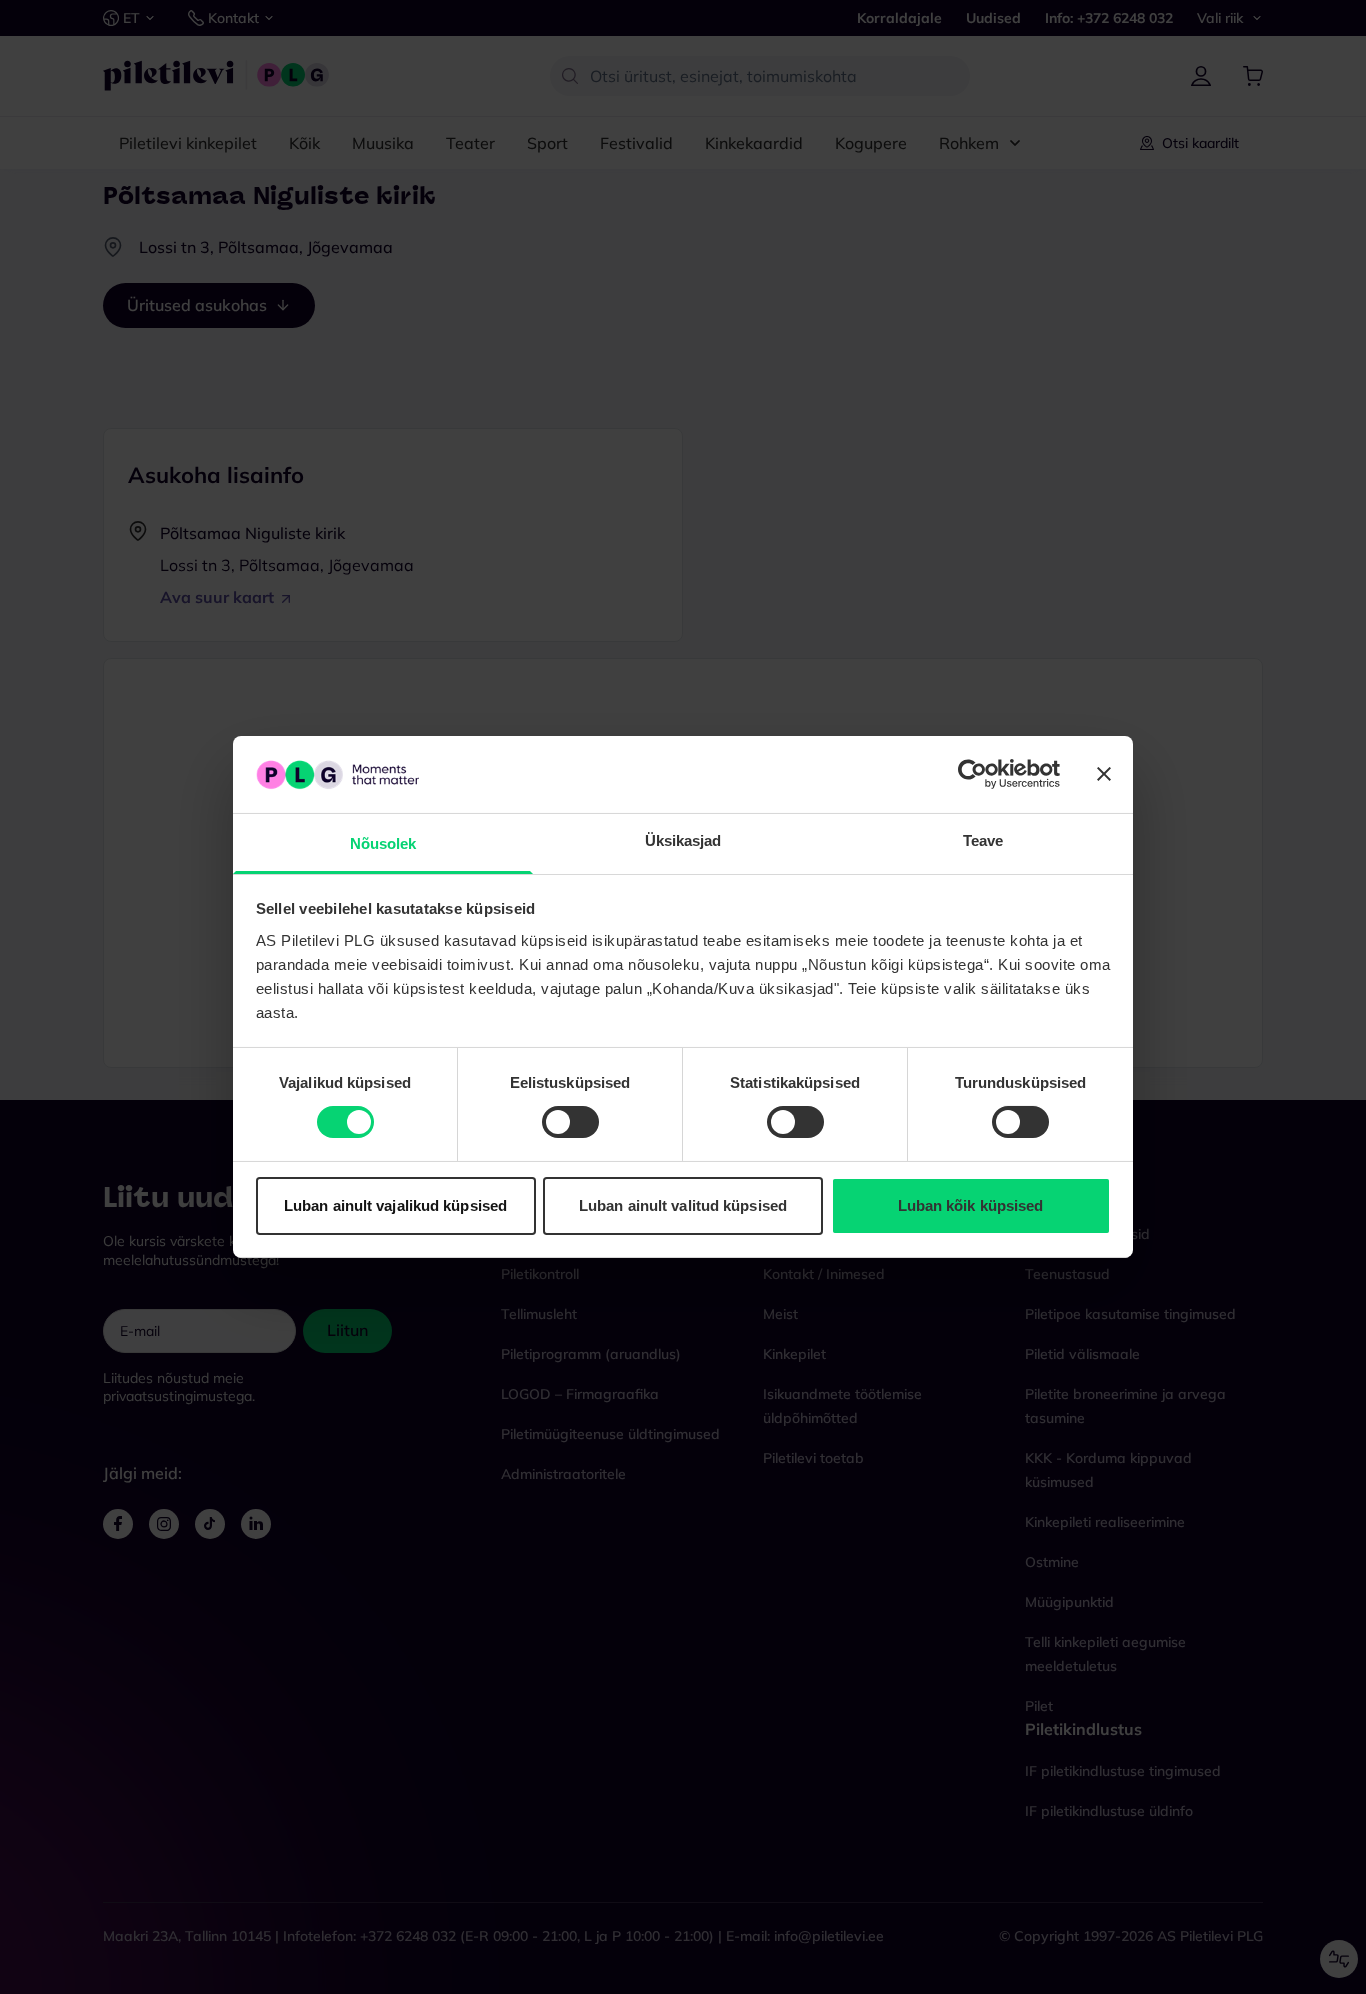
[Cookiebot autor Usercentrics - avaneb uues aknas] (972, 774)
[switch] (570, 1122)
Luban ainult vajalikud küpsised (395, 1205)
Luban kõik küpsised (971, 1205)
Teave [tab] (983, 840)
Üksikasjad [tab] (683, 840)
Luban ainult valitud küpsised (683, 1205)
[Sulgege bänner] (1104, 774)
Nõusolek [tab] (383, 843)
